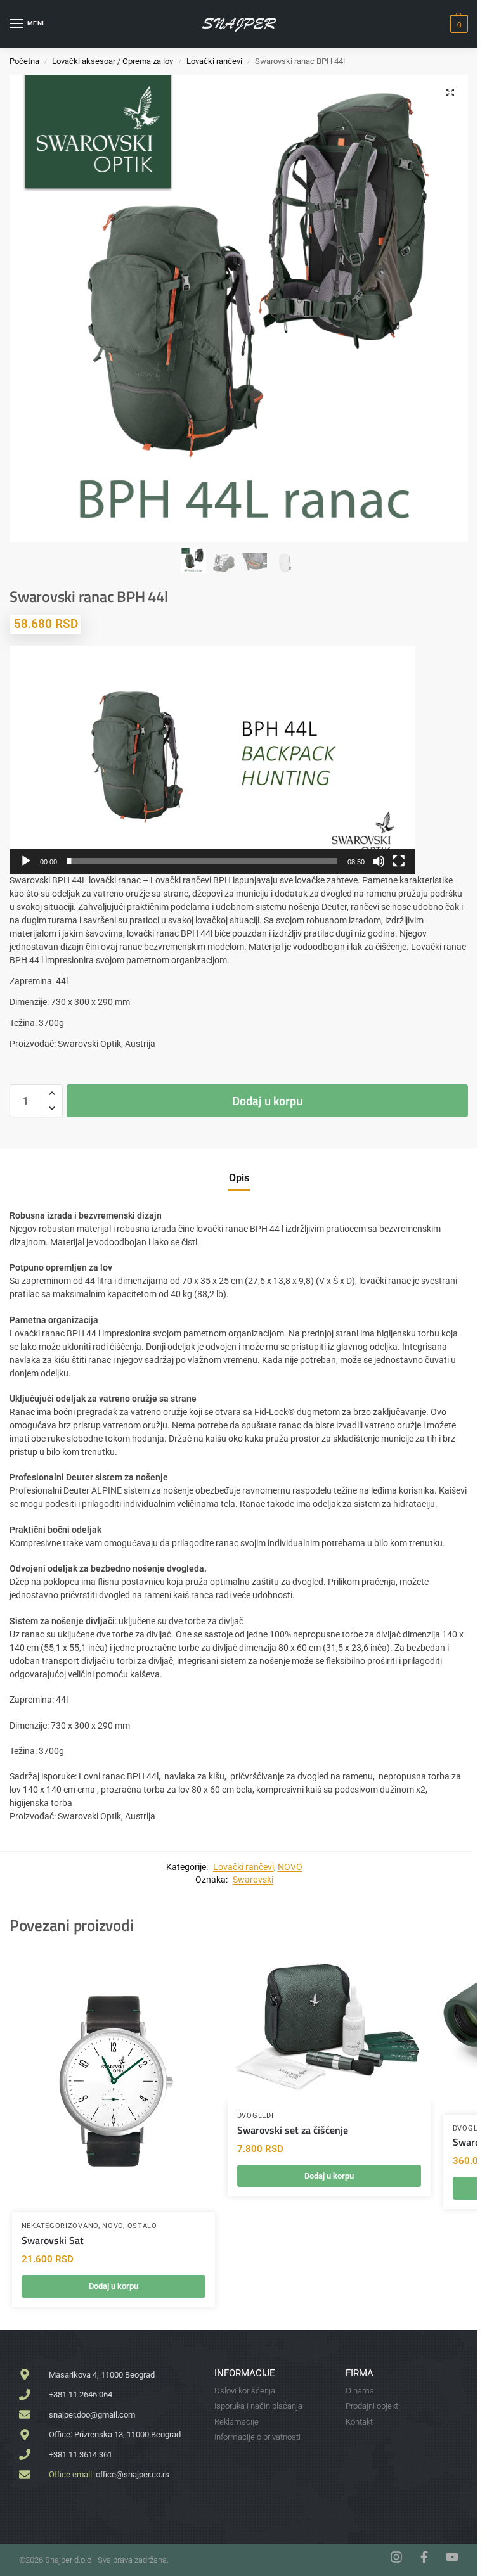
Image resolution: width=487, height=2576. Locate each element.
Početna (24, 61)
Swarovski (253, 1880)
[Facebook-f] (424, 2557)
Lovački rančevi (214, 61)
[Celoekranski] (399, 861)
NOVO (290, 1867)
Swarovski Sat (53, 2240)
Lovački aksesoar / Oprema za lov (113, 61)
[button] (458, 24)
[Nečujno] (379, 861)
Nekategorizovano (60, 2226)
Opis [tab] (239, 1178)
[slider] (202, 861)
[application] (212, 760)
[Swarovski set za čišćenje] (329, 2025)
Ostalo (142, 2226)
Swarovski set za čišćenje (293, 2130)
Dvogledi (256, 2116)
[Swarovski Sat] (114, 2080)
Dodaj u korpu (267, 1100)
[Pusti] (26, 861)
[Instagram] (396, 2557)
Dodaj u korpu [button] (114, 2286)
